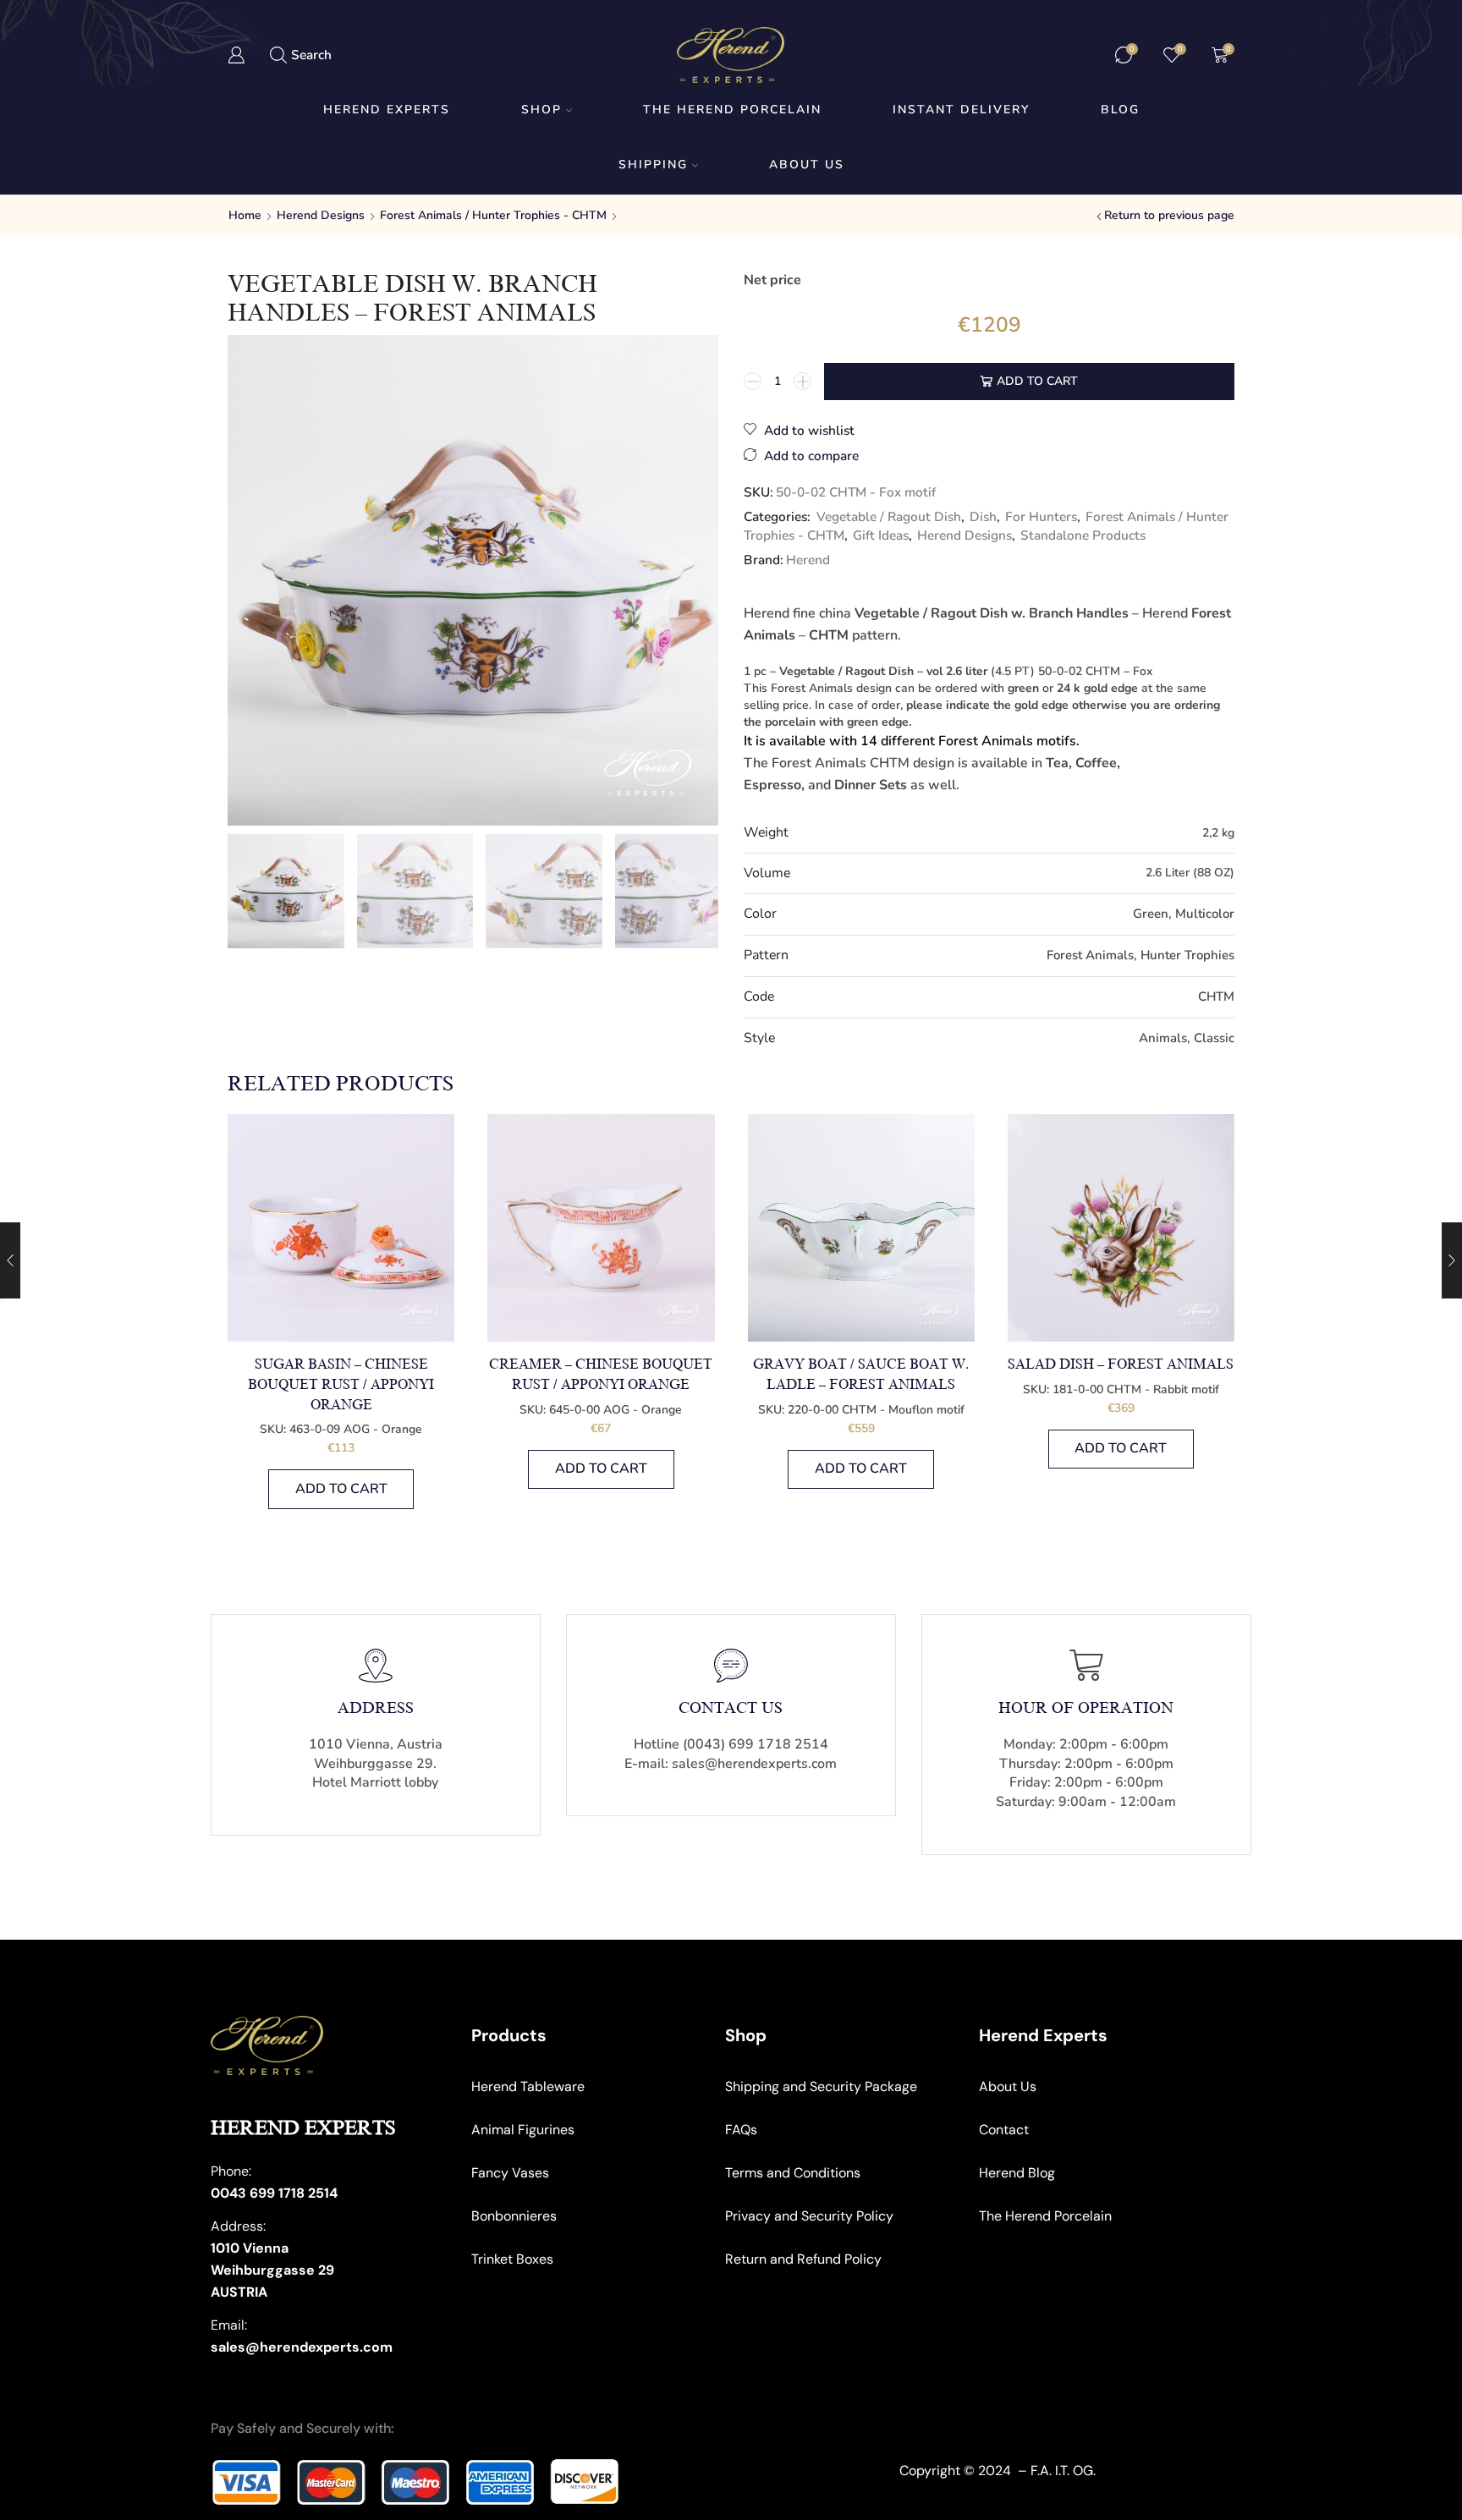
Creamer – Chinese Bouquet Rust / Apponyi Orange (601, 1375)
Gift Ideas (881, 535)
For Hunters (1041, 516)
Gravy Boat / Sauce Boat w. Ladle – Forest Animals (861, 1375)
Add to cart (1037, 381)
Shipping (653, 165)
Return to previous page (1169, 215)
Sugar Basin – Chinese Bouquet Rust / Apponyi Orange (341, 1385)
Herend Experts (387, 110)
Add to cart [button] (341, 1489)
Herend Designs (321, 215)
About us (807, 165)
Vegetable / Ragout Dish (889, 516)
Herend (808, 560)
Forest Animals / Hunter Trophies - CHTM (493, 215)
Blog (1120, 110)
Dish (983, 516)
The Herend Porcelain (732, 110)
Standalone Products (1083, 535)
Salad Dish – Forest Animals (1121, 1364)
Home (245, 215)
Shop (541, 110)
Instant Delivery (961, 110)
